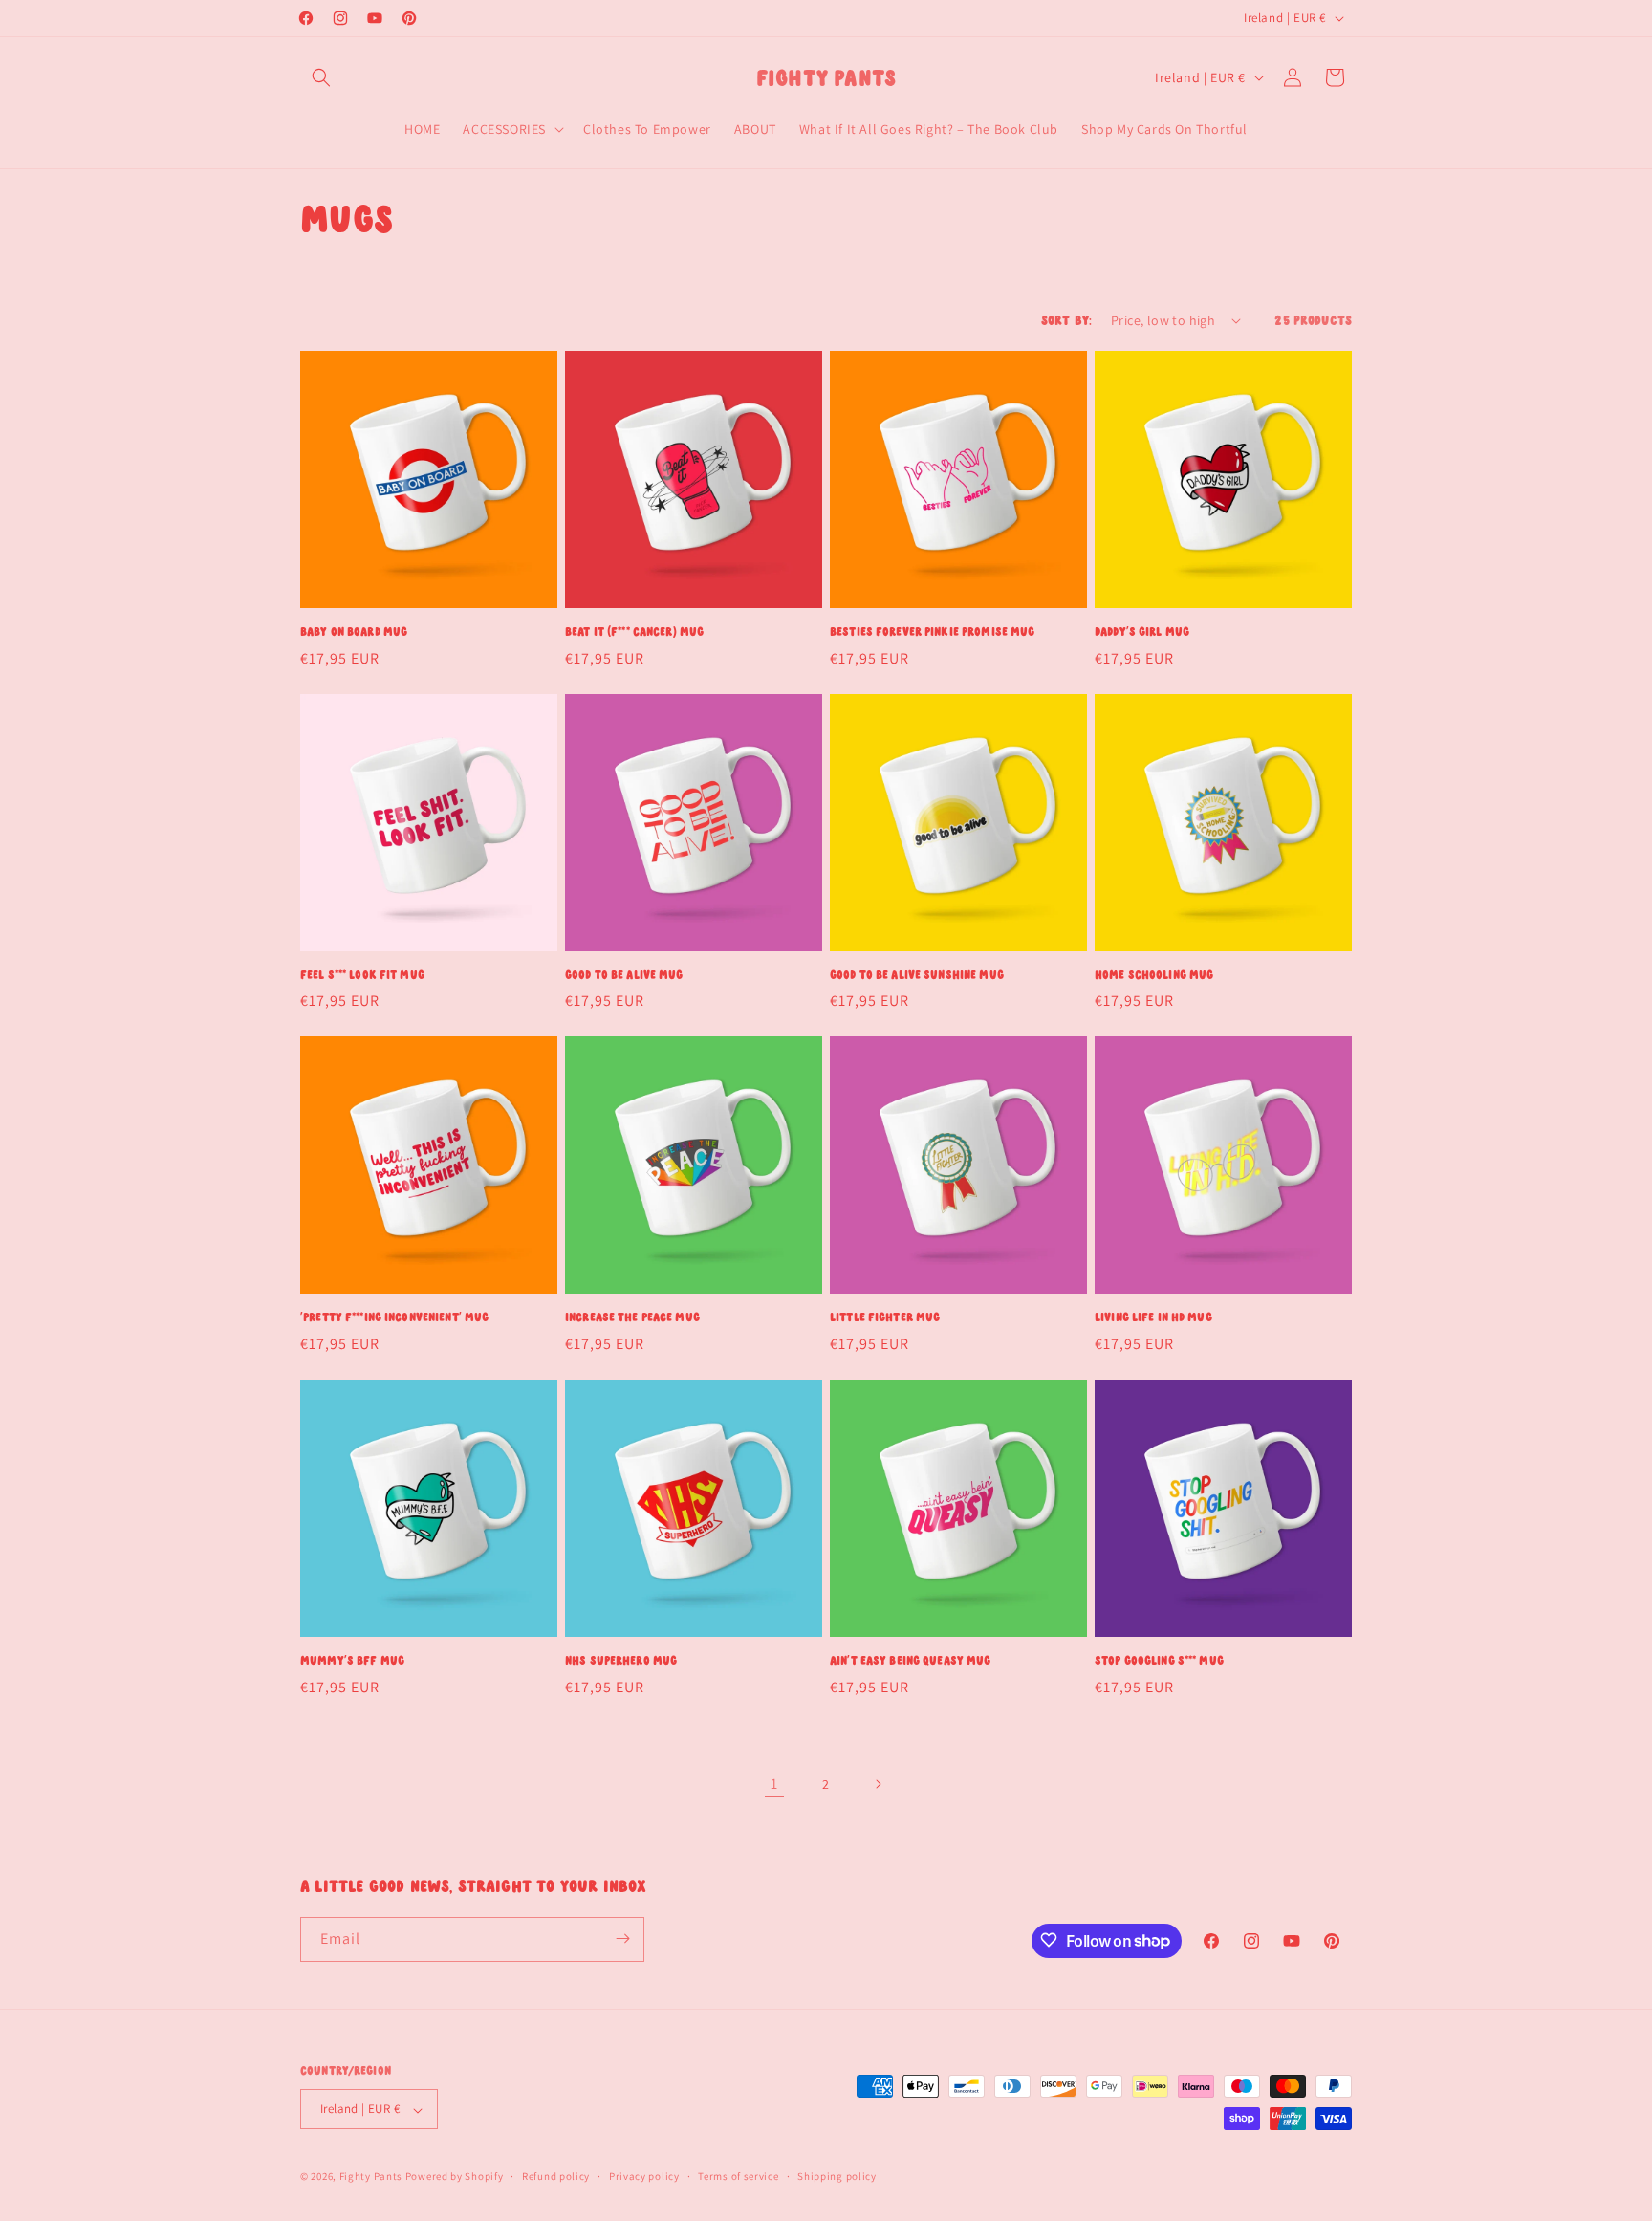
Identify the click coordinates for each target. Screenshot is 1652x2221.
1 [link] (774, 1784)
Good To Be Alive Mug (624, 975)
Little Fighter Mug (885, 1317)
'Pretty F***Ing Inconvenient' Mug (394, 1317)
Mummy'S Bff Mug (352, 1660)
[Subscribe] (622, 1938)
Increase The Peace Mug (632, 1317)
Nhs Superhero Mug (621, 1660)
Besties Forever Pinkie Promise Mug (932, 631)
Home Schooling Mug (1154, 975)
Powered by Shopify (455, 2177)
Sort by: (1066, 320)
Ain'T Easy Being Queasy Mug (911, 1660)
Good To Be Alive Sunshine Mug (917, 975)
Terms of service (738, 2176)
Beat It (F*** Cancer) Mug (634, 631)
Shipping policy (837, 2176)
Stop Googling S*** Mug (1159, 1660)
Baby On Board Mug (354, 631)
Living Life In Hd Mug (1153, 1317)
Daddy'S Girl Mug (1142, 631)
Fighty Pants (371, 2177)
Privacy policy (644, 2176)
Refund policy (556, 2176)
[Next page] (878, 1784)
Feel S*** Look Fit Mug (362, 975)
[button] (321, 77)
